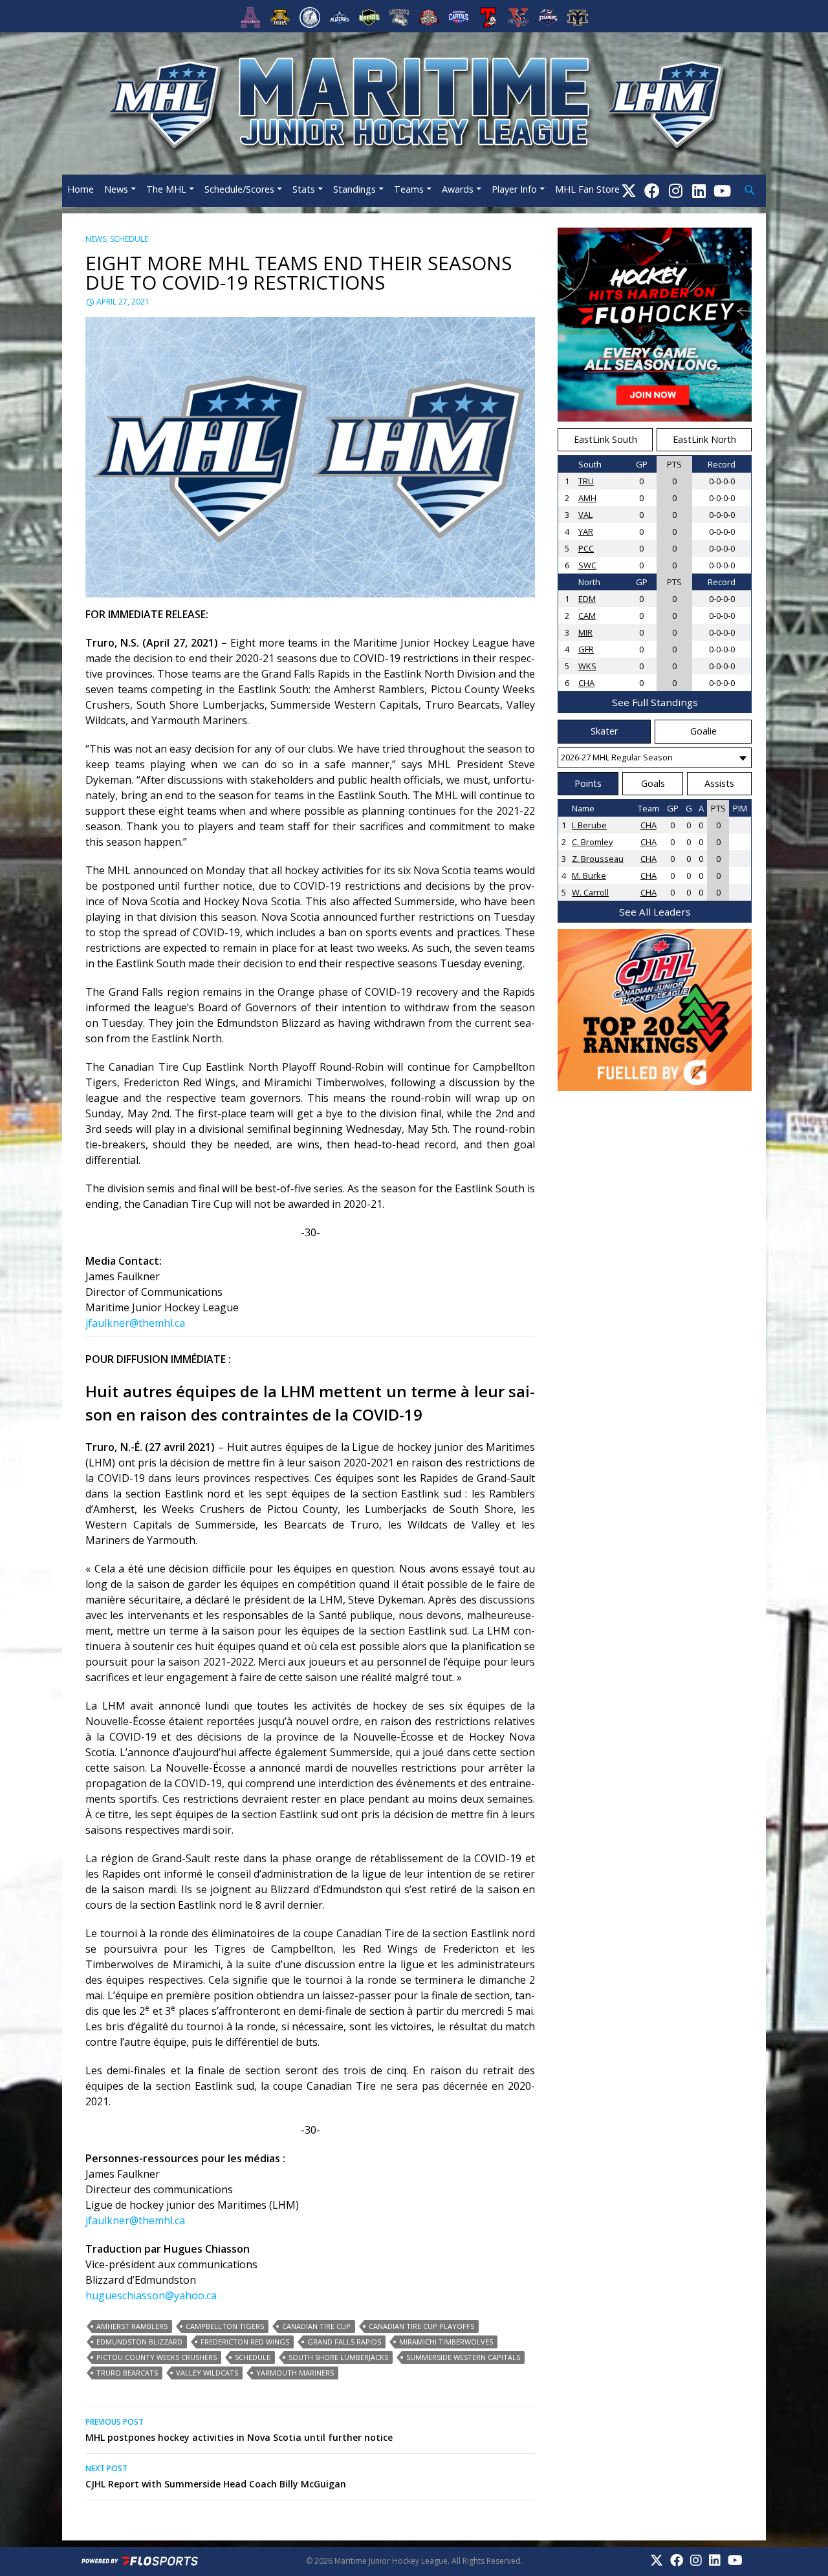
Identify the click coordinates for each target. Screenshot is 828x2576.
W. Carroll (590, 892)
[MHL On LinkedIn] (699, 190)
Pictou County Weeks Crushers (157, 2357)
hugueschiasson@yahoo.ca (151, 2295)
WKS (587, 666)
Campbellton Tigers (225, 2326)
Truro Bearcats (127, 2373)
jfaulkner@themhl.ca (135, 1323)
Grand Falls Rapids (344, 2342)
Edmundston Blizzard (139, 2342)
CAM (587, 616)
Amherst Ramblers (132, 2326)
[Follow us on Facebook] (652, 190)
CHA (586, 683)
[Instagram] (676, 190)
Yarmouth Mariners (295, 2373)
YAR (586, 531)
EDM (587, 599)
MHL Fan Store (587, 189)
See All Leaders (655, 912)
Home (81, 189)
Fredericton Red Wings (245, 2342)
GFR (586, 649)
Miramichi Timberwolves (446, 2342)
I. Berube (589, 825)
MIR (585, 632)
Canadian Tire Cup (316, 2326)
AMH (587, 498)
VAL (585, 515)
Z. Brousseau (598, 859)
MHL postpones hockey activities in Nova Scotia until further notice (239, 2430)
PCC (586, 548)
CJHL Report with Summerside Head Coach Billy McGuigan (216, 2476)
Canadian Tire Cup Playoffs (421, 2326)
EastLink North (704, 439)
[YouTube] (722, 190)
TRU (586, 481)
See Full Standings (655, 702)
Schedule (129, 239)
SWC (587, 565)
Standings (354, 189)
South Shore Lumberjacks (338, 2357)
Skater (604, 731)
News (116, 189)
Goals (653, 783)
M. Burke (589, 875)
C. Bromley (592, 842)
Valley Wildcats (207, 2373)
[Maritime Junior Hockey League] (414, 102)
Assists (719, 783)
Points (588, 783)
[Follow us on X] (629, 190)
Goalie (703, 731)
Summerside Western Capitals (463, 2357)
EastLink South (605, 439)
